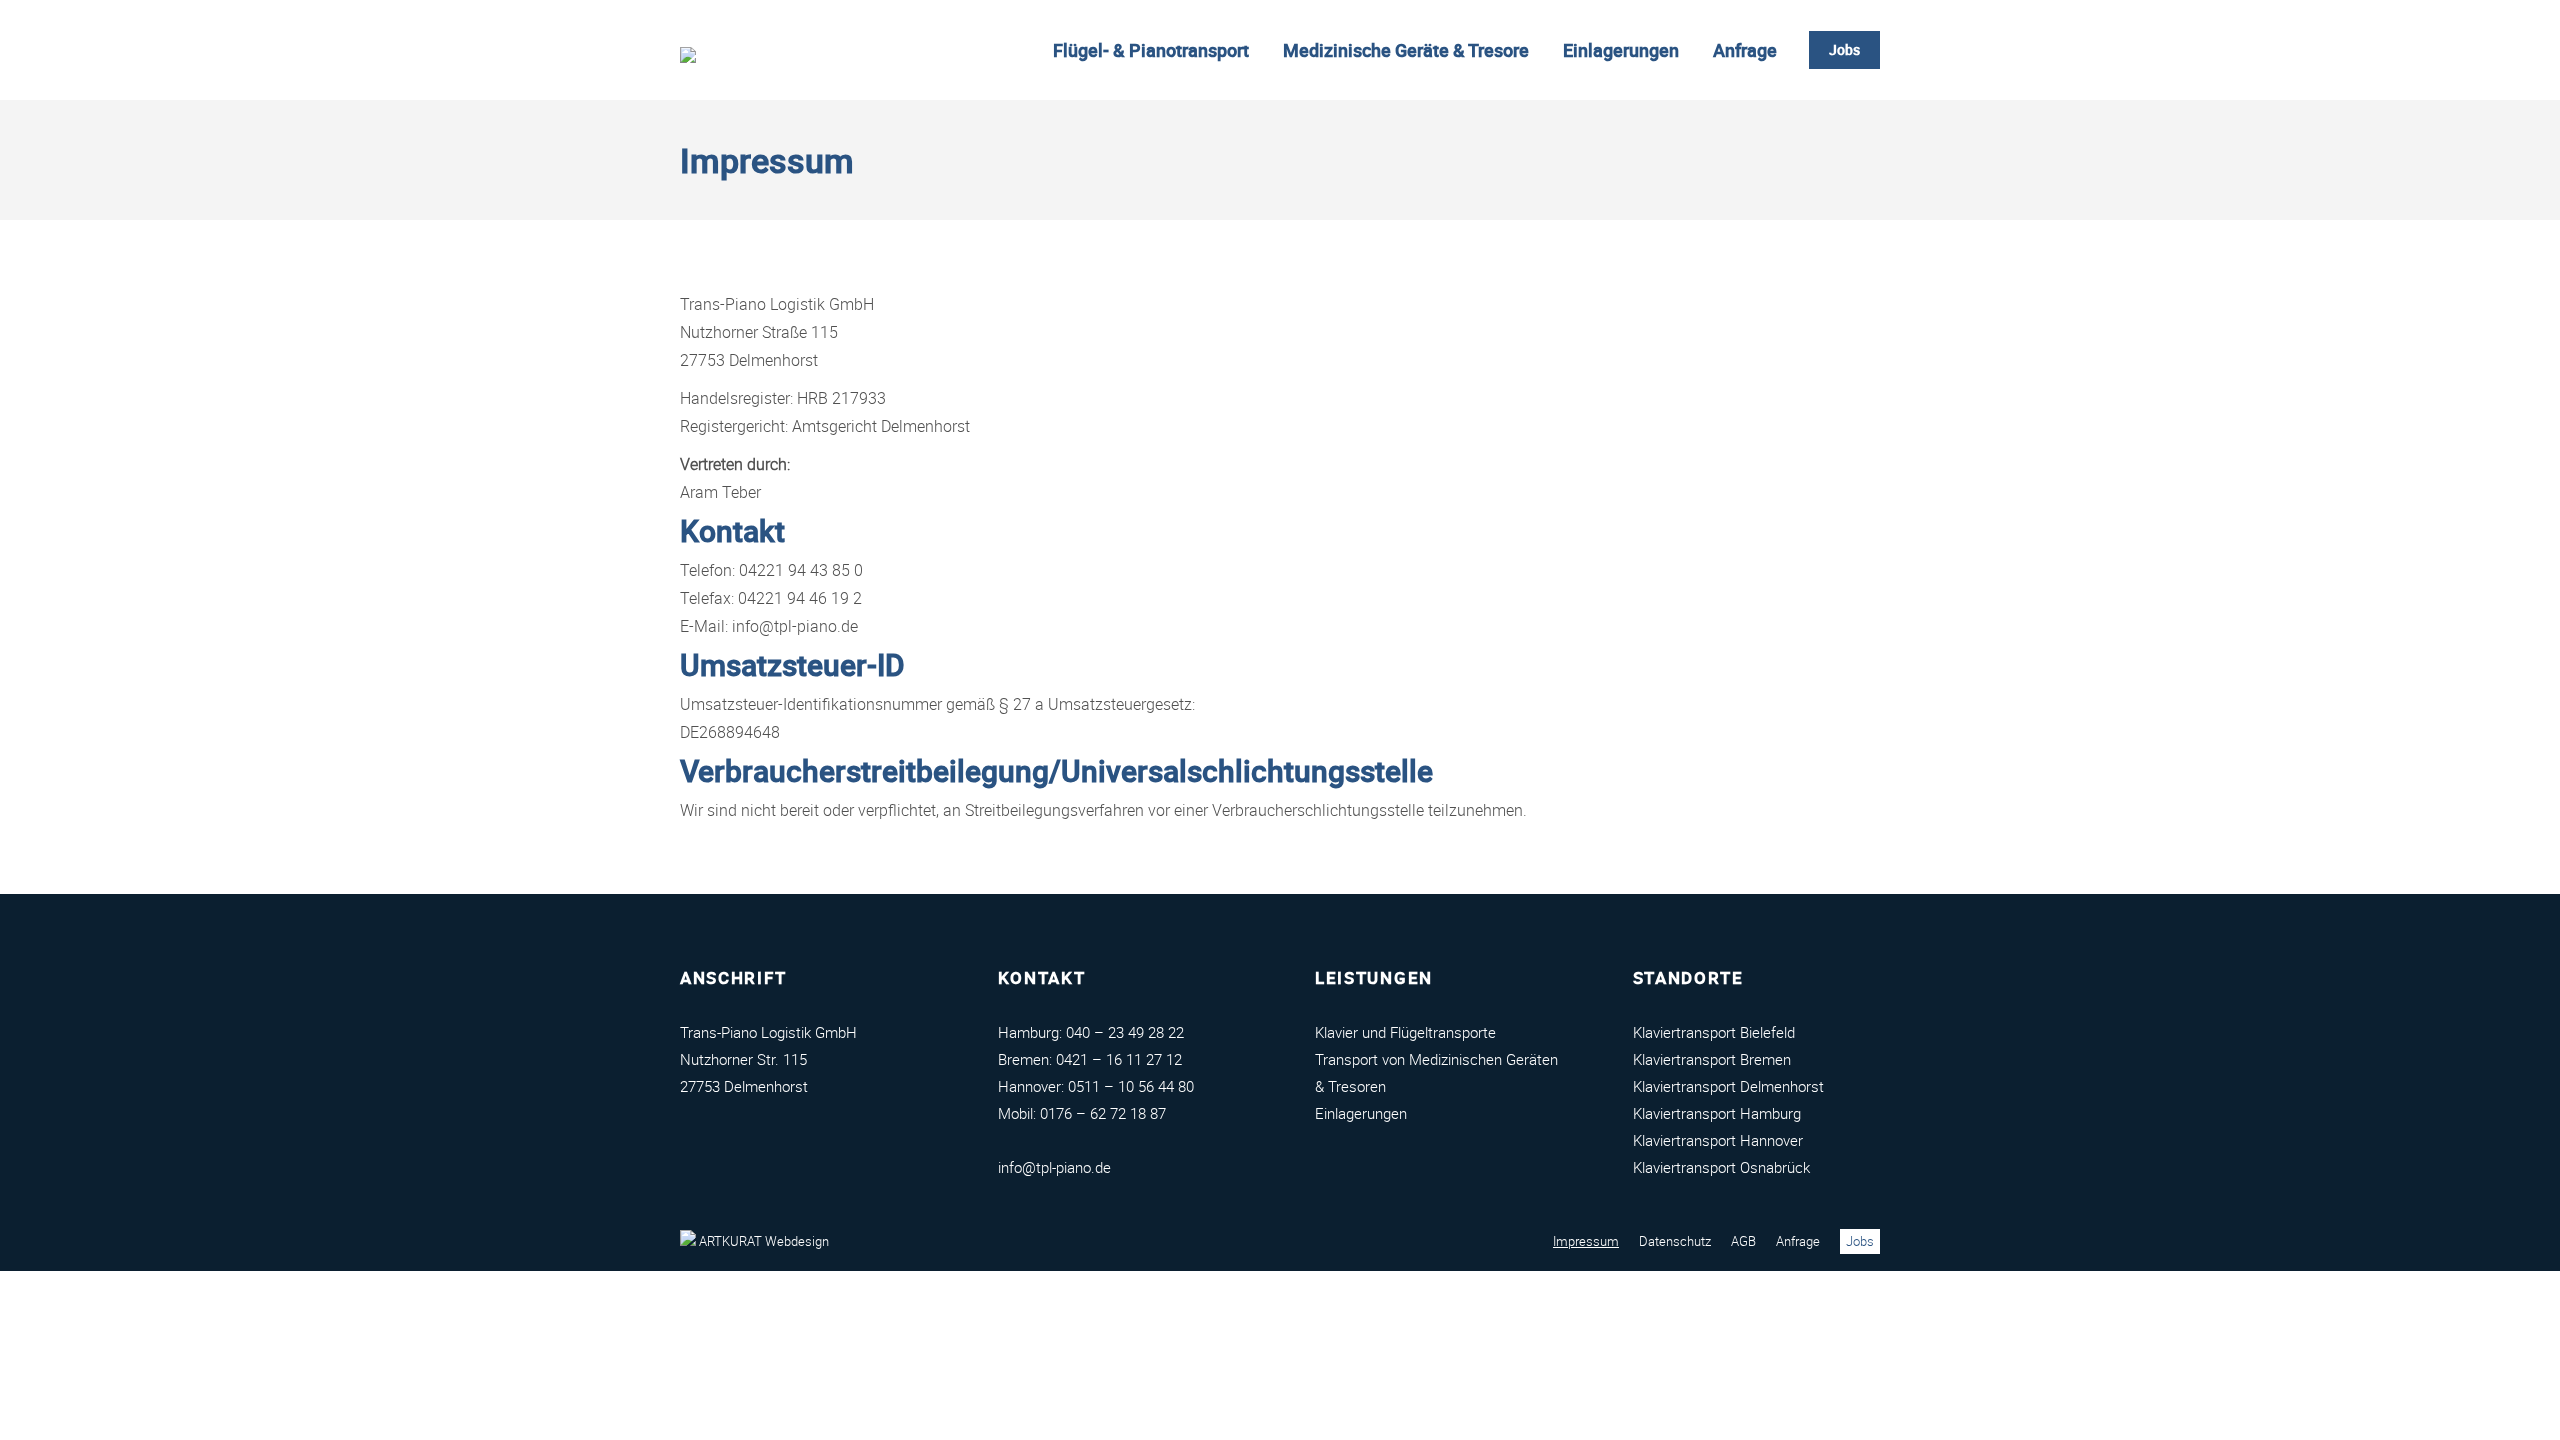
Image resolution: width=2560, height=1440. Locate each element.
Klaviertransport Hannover (1718, 1140)
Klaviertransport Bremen (1712, 1059)
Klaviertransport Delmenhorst (1728, 1086)
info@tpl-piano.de (1054, 1167)
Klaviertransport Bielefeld (1714, 1032)
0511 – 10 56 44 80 (1131, 1086)
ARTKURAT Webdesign (762, 1241)
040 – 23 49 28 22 (1125, 1032)
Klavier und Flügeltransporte (1405, 1032)
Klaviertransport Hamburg (1717, 1113)
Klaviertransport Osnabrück (1721, 1167)
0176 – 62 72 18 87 (1103, 1113)
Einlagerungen (1361, 1113)
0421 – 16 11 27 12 (1119, 1059)
